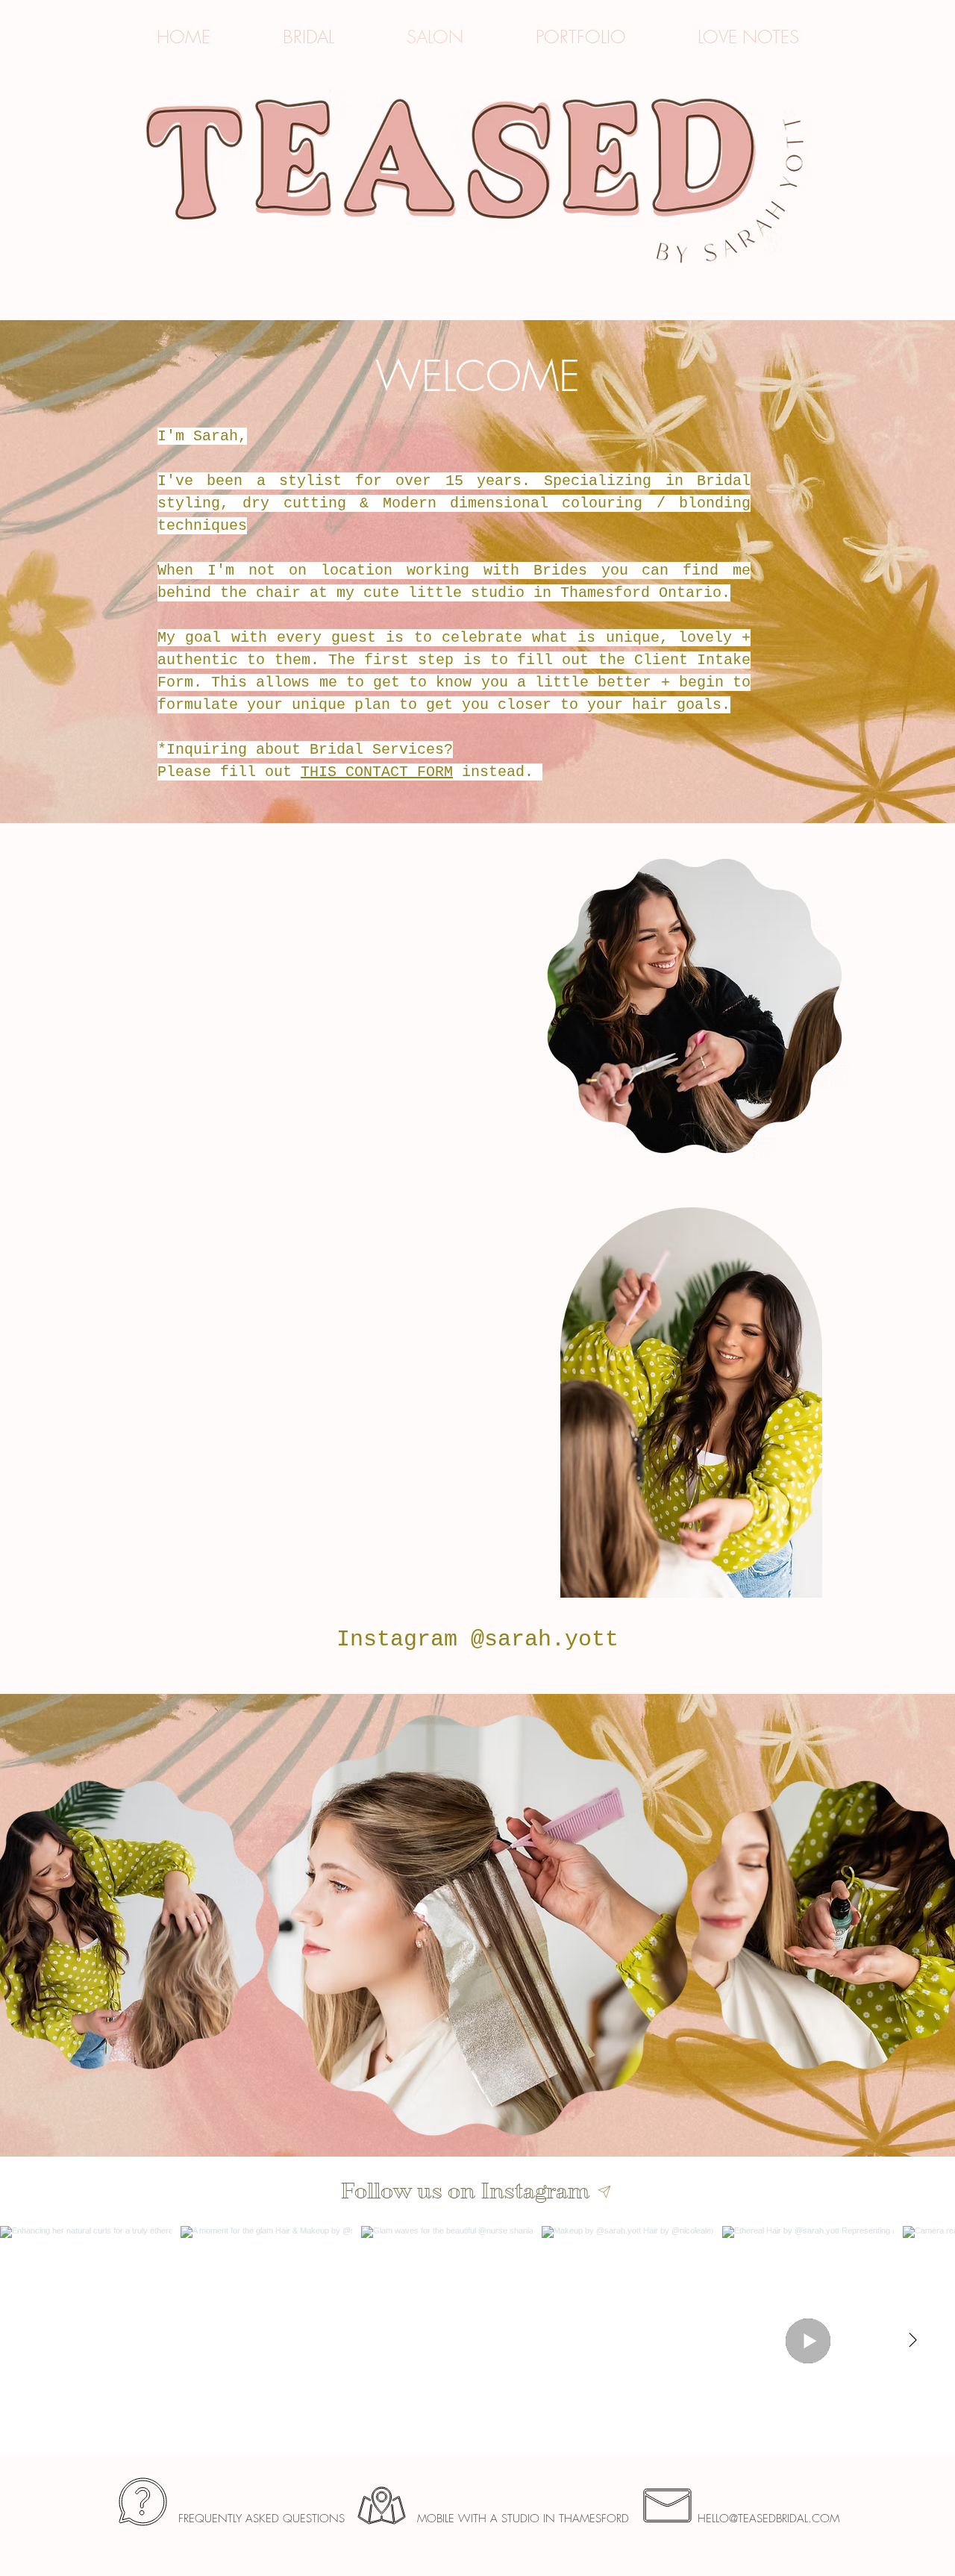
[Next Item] (912, 2341)
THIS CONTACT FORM (377, 772)
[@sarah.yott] (605, 2192)
